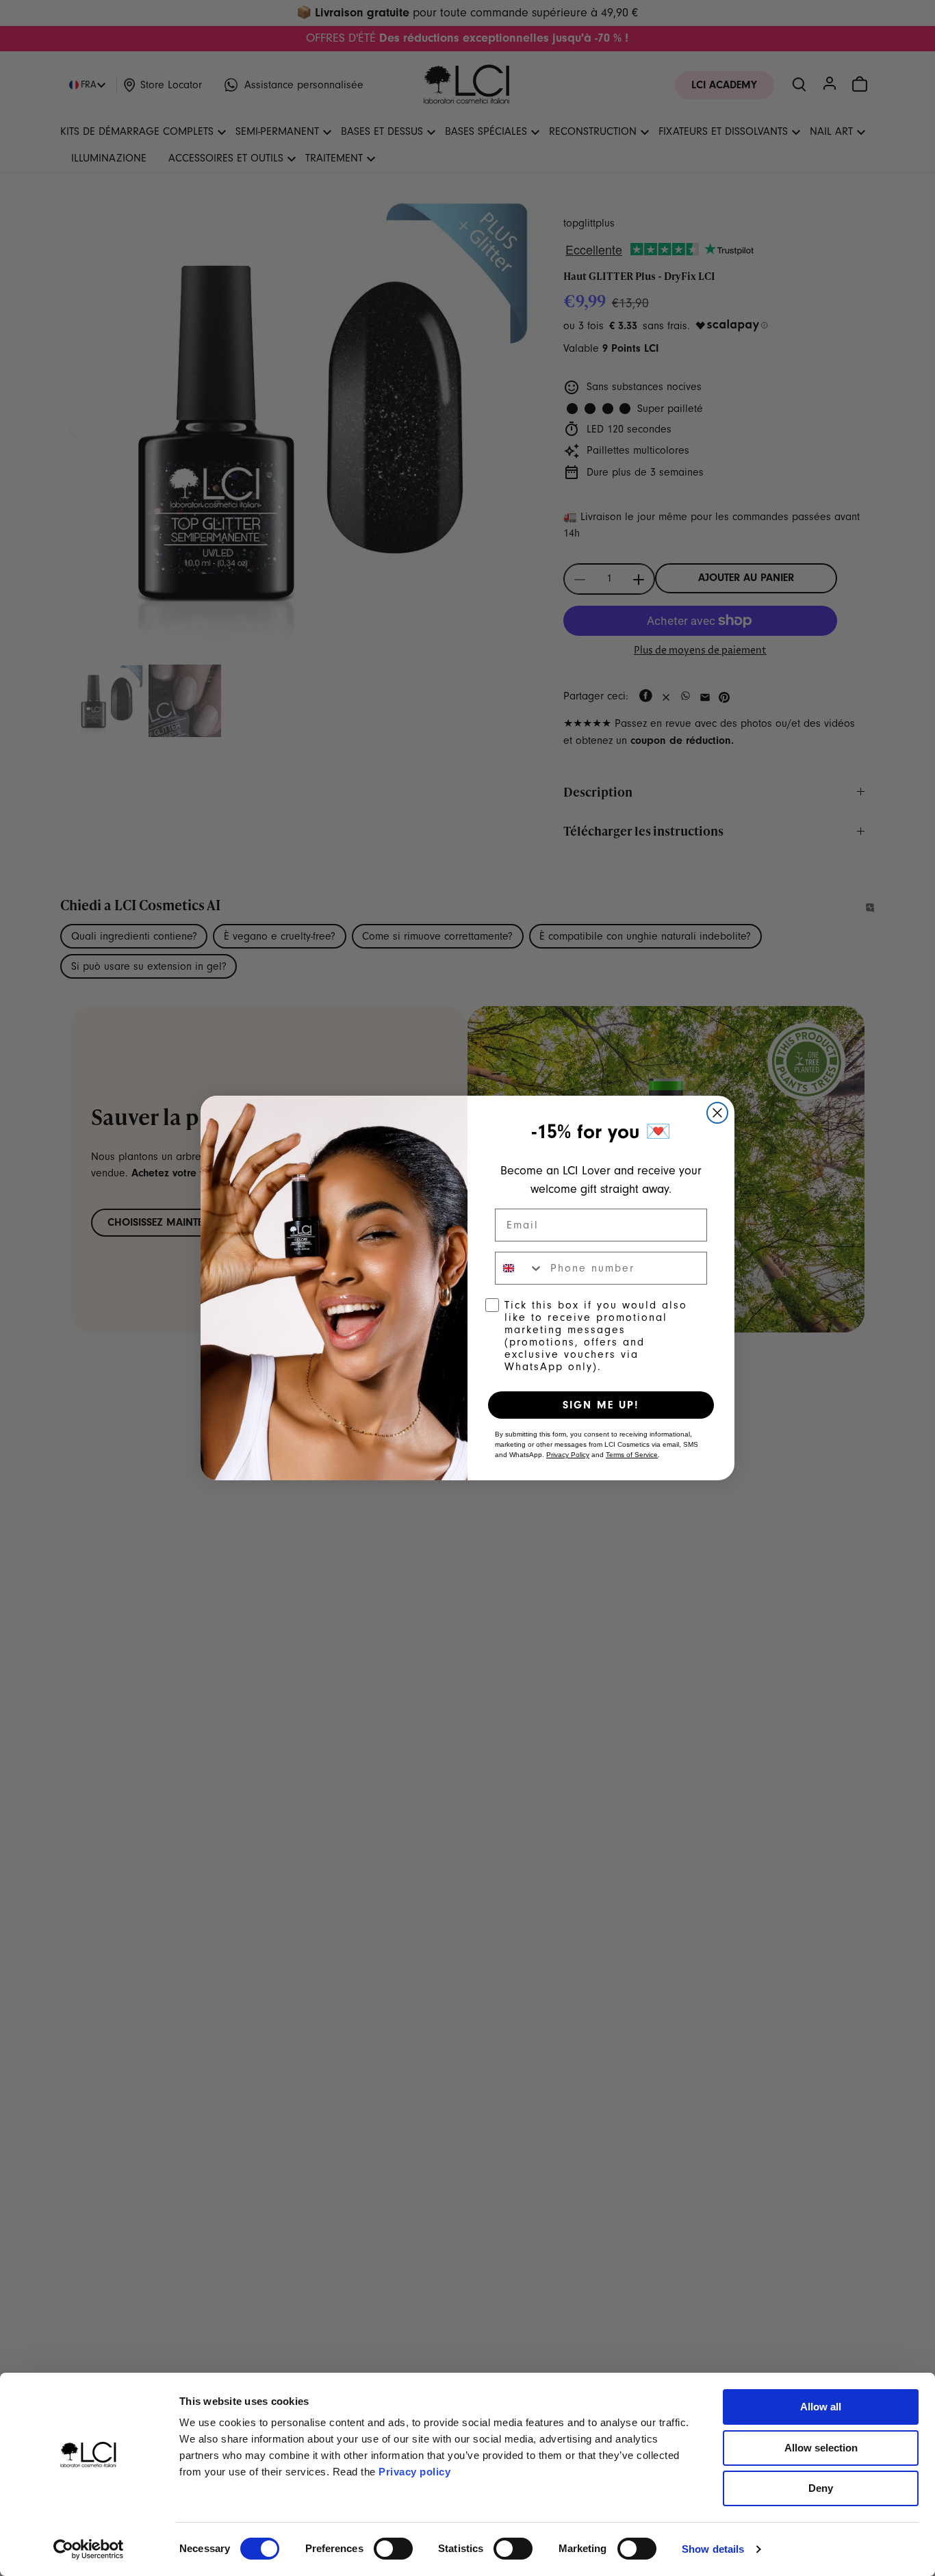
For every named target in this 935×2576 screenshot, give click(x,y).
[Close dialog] (717, 1113)
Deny (821, 2488)
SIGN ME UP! (601, 1405)
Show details (713, 2549)
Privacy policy (414, 2472)
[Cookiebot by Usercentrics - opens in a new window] (89, 2549)
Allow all (821, 2407)
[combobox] (520, 1268)
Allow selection (821, 2448)
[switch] (393, 2549)
